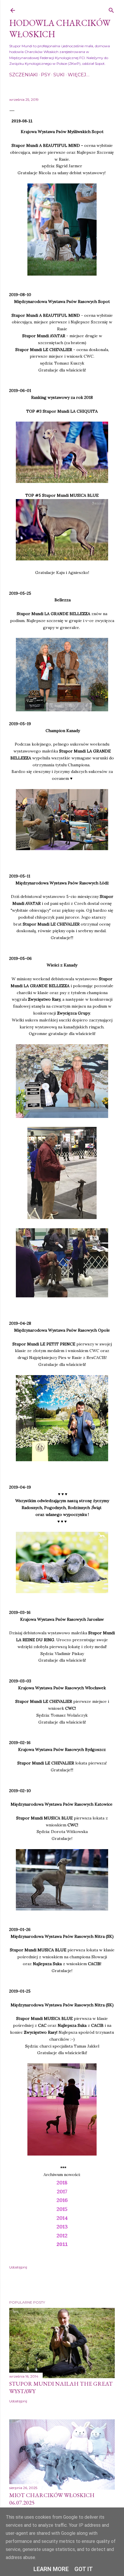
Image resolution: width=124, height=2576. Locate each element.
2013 (62, 2227)
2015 (62, 2209)
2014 (62, 2218)
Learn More (51, 2569)
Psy (46, 75)
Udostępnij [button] (18, 2267)
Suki (59, 75)
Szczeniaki (24, 75)
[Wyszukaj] (111, 9)
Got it (84, 2569)
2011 (62, 2244)
